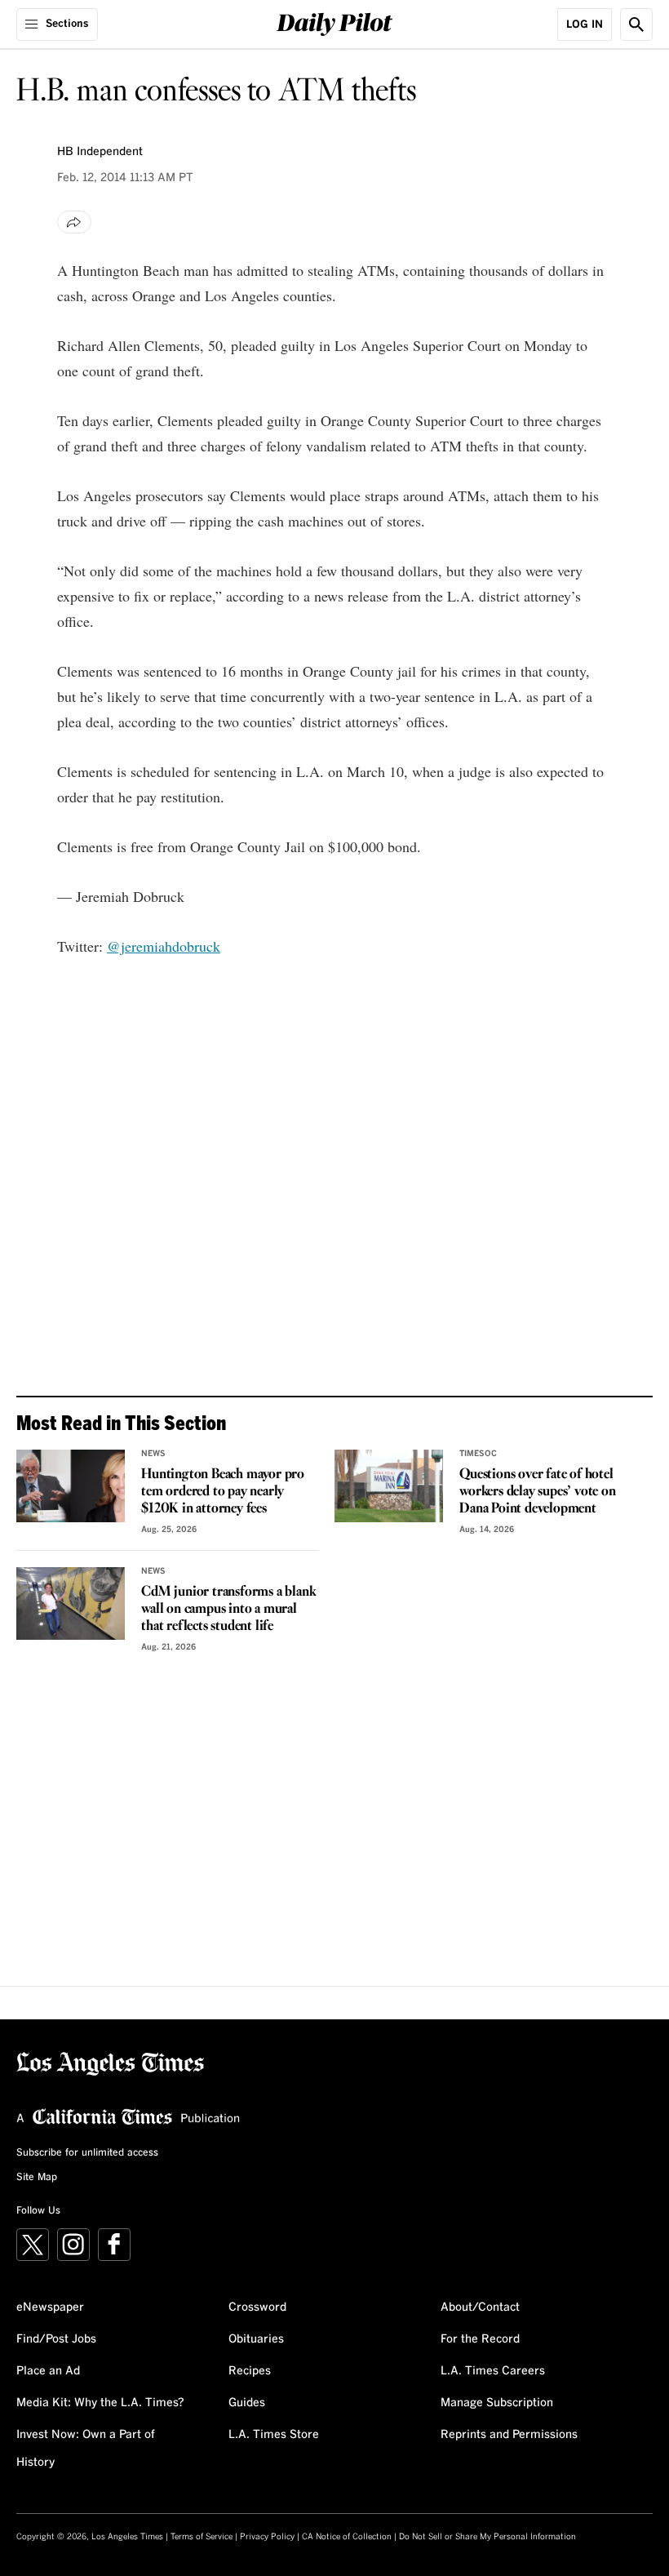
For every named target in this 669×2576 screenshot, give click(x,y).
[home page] (335, 22)
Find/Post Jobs (56, 2339)
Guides (247, 2403)
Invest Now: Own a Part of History (86, 2449)
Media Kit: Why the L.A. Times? (100, 2403)
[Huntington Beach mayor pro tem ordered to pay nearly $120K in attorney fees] (71, 1486)
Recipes (250, 2371)
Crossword (257, 2307)
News (153, 1454)
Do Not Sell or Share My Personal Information (487, 2537)
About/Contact (480, 2307)
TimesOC (478, 1454)
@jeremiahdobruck (164, 946)
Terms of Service (202, 2537)
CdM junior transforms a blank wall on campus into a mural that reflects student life (228, 1609)
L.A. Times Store (274, 2435)
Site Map (37, 2178)
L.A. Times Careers (493, 2371)
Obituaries (256, 2339)
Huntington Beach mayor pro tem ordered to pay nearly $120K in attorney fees (223, 1492)
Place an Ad (48, 2371)
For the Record (480, 2339)
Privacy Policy (267, 2537)
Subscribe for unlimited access (87, 2153)
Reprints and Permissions (509, 2435)
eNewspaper (50, 2307)
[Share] (74, 222)
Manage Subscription (497, 2403)
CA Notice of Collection (347, 2537)
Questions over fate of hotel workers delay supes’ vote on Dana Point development (537, 1492)
